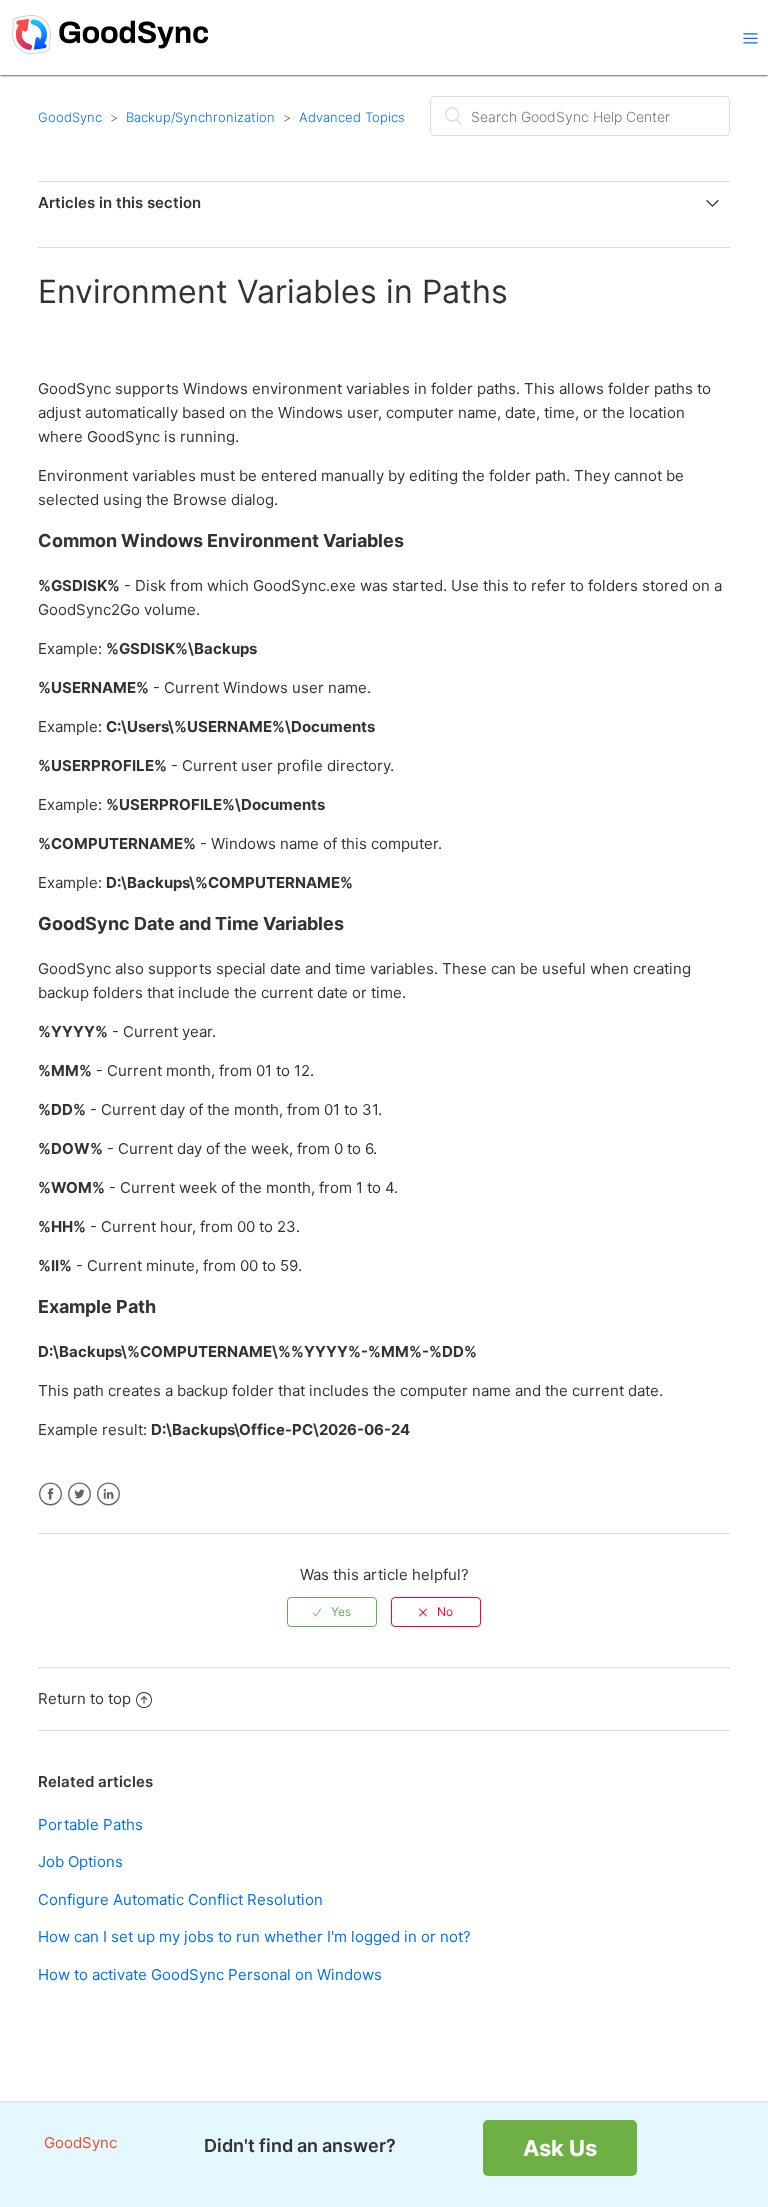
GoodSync (70, 117)
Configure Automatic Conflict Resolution (180, 1899)
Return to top (84, 1698)
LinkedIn (108, 1494)
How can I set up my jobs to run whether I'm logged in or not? (254, 1936)
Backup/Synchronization (200, 117)
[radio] (332, 1612)
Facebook (50, 1494)
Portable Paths (90, 1824)
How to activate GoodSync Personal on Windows (210, 1974)
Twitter (79, 1494)
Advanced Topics (352, 117)
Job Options (80, 1861)
